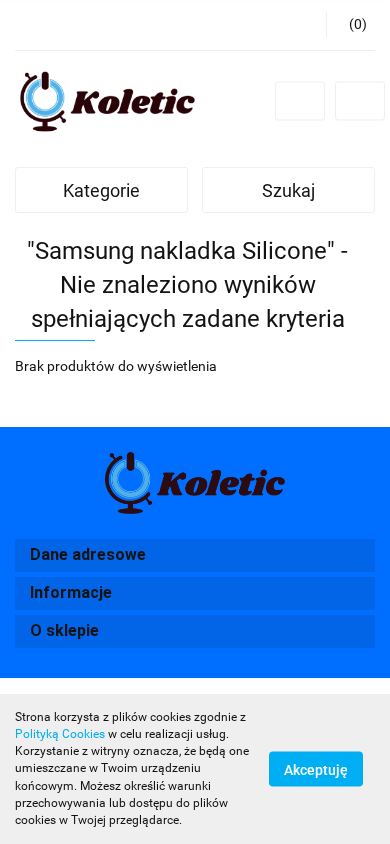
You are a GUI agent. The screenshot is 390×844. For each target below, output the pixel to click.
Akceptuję (316, 770)
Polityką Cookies (60, 734)
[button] (350, 25)
